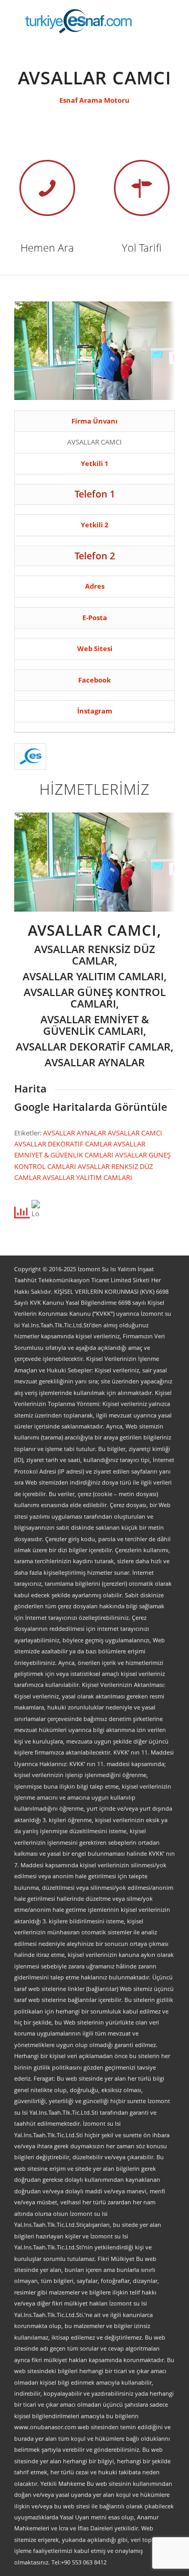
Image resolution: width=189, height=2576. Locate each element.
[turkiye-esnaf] (78, 21)
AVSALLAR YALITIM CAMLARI (87, 1177)
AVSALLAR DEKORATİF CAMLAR (64, 1144)
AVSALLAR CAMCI (135, 1133)
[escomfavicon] (30, 756)
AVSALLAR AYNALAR (75, 1133)
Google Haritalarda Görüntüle (91, 1107)
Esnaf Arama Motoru (94, 100)
